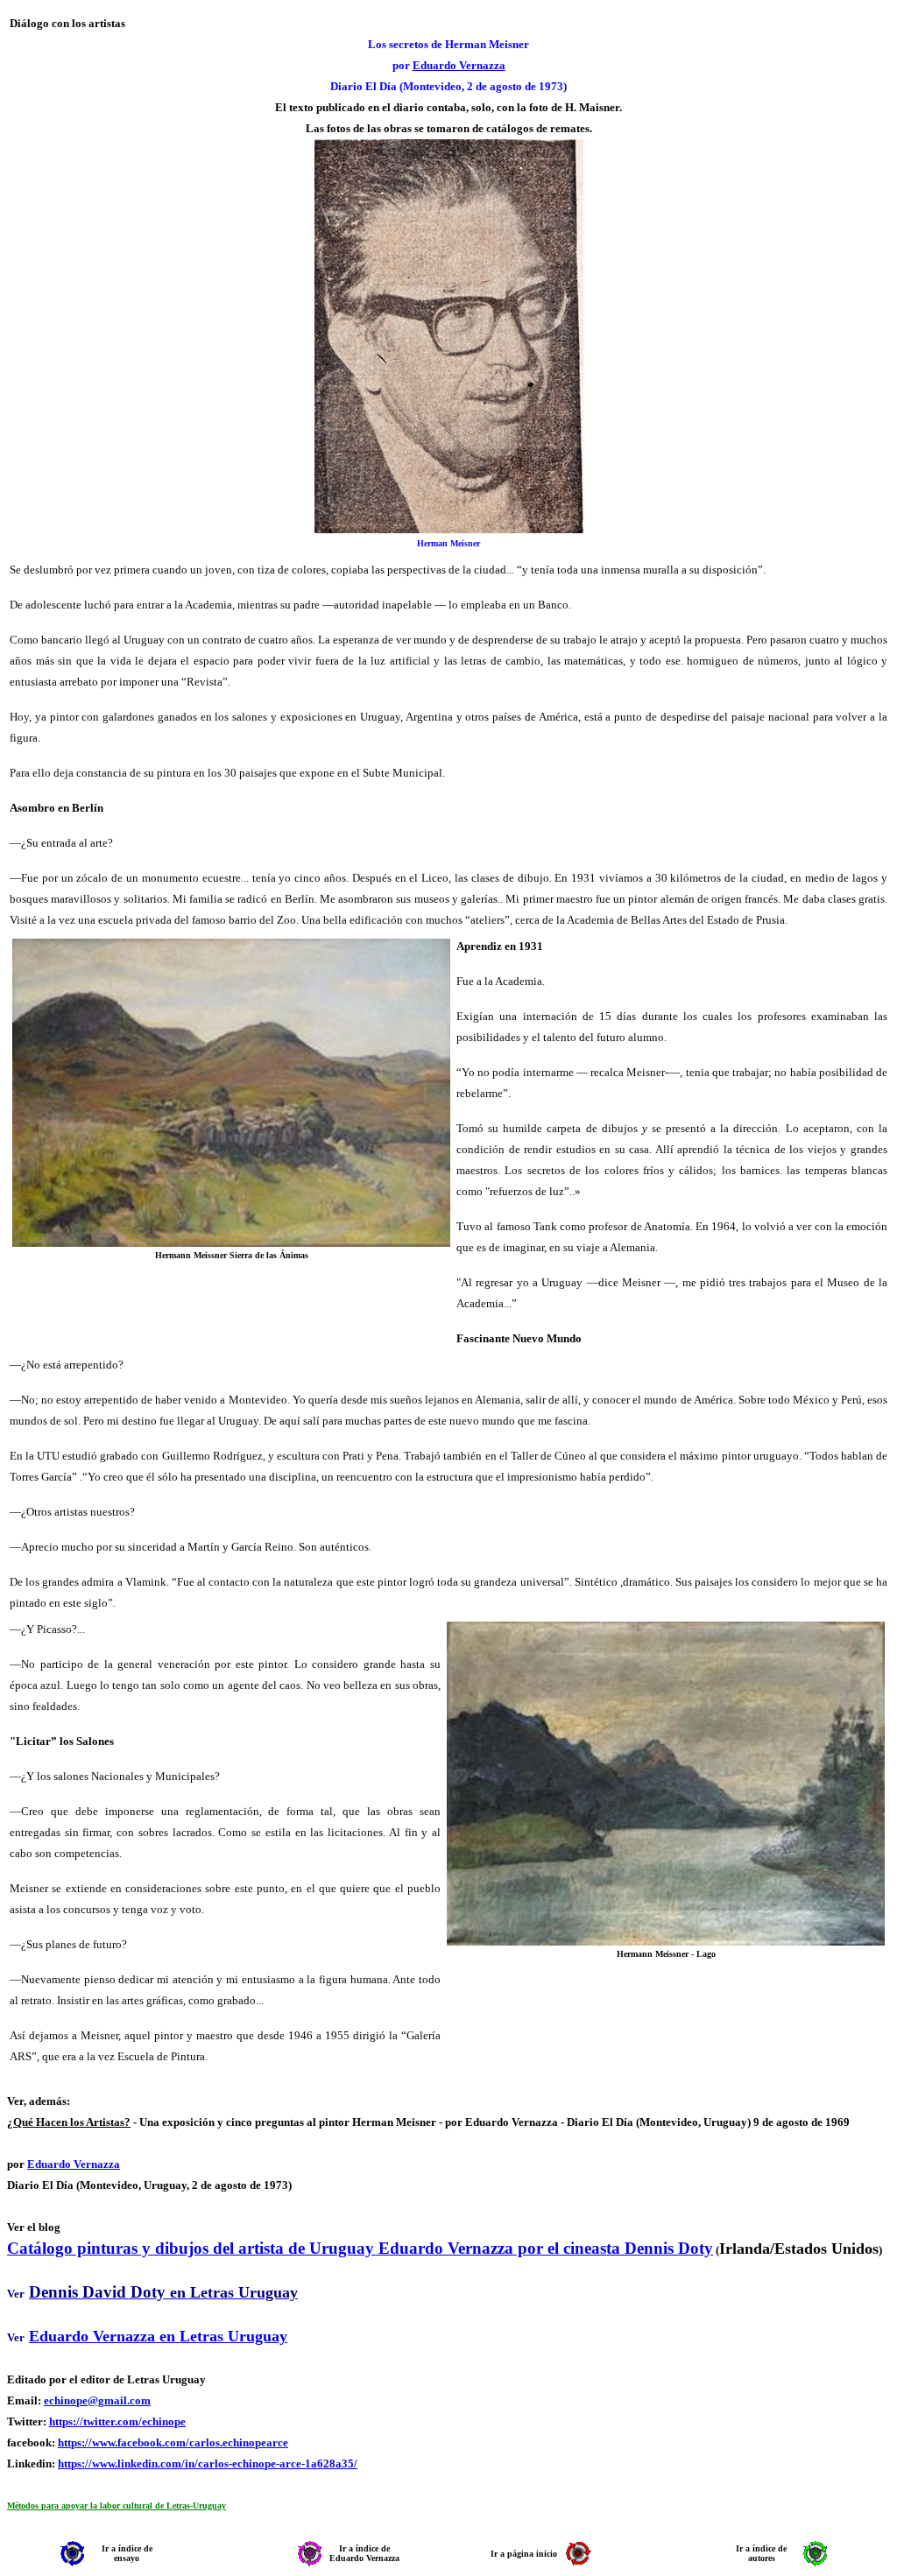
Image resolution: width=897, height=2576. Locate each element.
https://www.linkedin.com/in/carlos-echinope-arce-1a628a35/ (208, 2463)
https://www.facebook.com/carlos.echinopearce (173, 2442)
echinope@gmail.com (97, 2400)
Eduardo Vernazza (459, 65)
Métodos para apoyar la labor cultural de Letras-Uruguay (117, 2506)
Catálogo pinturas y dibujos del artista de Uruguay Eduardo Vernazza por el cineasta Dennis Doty (360, 2248)
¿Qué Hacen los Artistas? (69, 2122)
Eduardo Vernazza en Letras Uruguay (158, 2336)
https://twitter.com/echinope (117, 2421)
